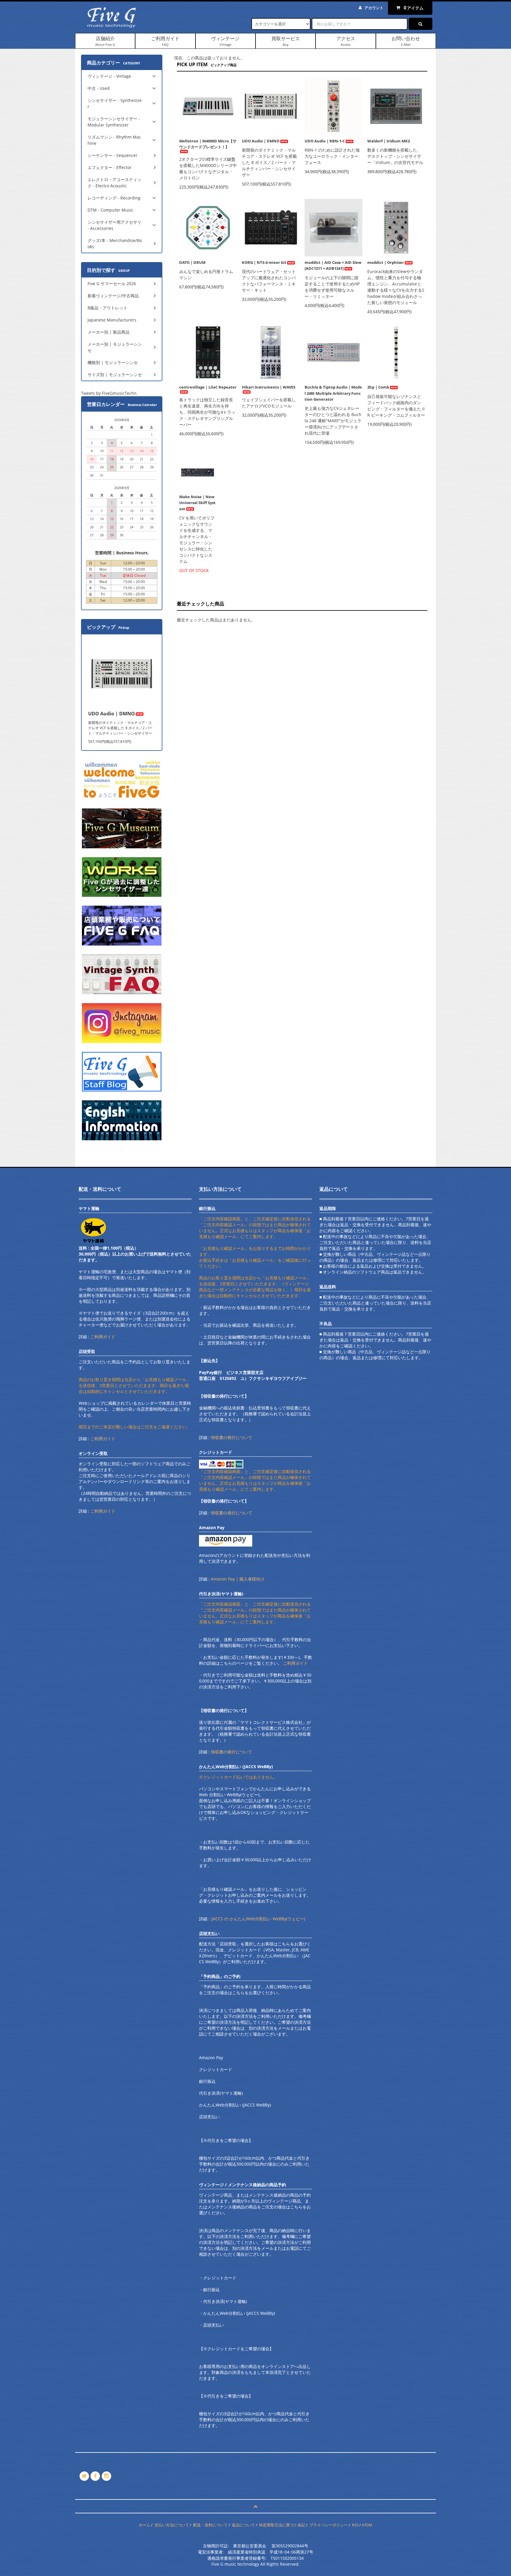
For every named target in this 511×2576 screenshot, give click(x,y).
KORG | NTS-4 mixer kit (264, 262)
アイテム (414, 8)
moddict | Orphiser (386, 262)
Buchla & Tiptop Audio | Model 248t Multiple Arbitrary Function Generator (333, 393)
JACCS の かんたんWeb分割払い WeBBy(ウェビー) (258, 1919)
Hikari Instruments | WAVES (269, 387)
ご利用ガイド (165, 41)
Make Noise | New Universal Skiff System (197, 503)
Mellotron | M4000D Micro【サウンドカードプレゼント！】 (208, 144)
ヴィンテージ (225, 41)
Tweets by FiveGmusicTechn (109, 393)
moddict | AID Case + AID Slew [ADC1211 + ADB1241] (333, 265)
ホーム (144, 2525)
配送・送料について (210, 2525)
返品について (243, 2525)
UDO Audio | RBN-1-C (325, 141)
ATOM (367, 2525)
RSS (355, 2525)
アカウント (374, 8)
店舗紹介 (105, 41)
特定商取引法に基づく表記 (282, 2525)
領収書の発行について (232, 1437)
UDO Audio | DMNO (261, 141)
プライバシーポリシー (329, 2525)
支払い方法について (172, 2525)
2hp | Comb (378, 387)
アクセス (346, 41)
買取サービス (286, 41)
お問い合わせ (406, 41)
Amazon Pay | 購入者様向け (238, 1579)
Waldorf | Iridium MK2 (389, 141)
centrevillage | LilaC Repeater (208, 387)
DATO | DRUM (192, 262)
